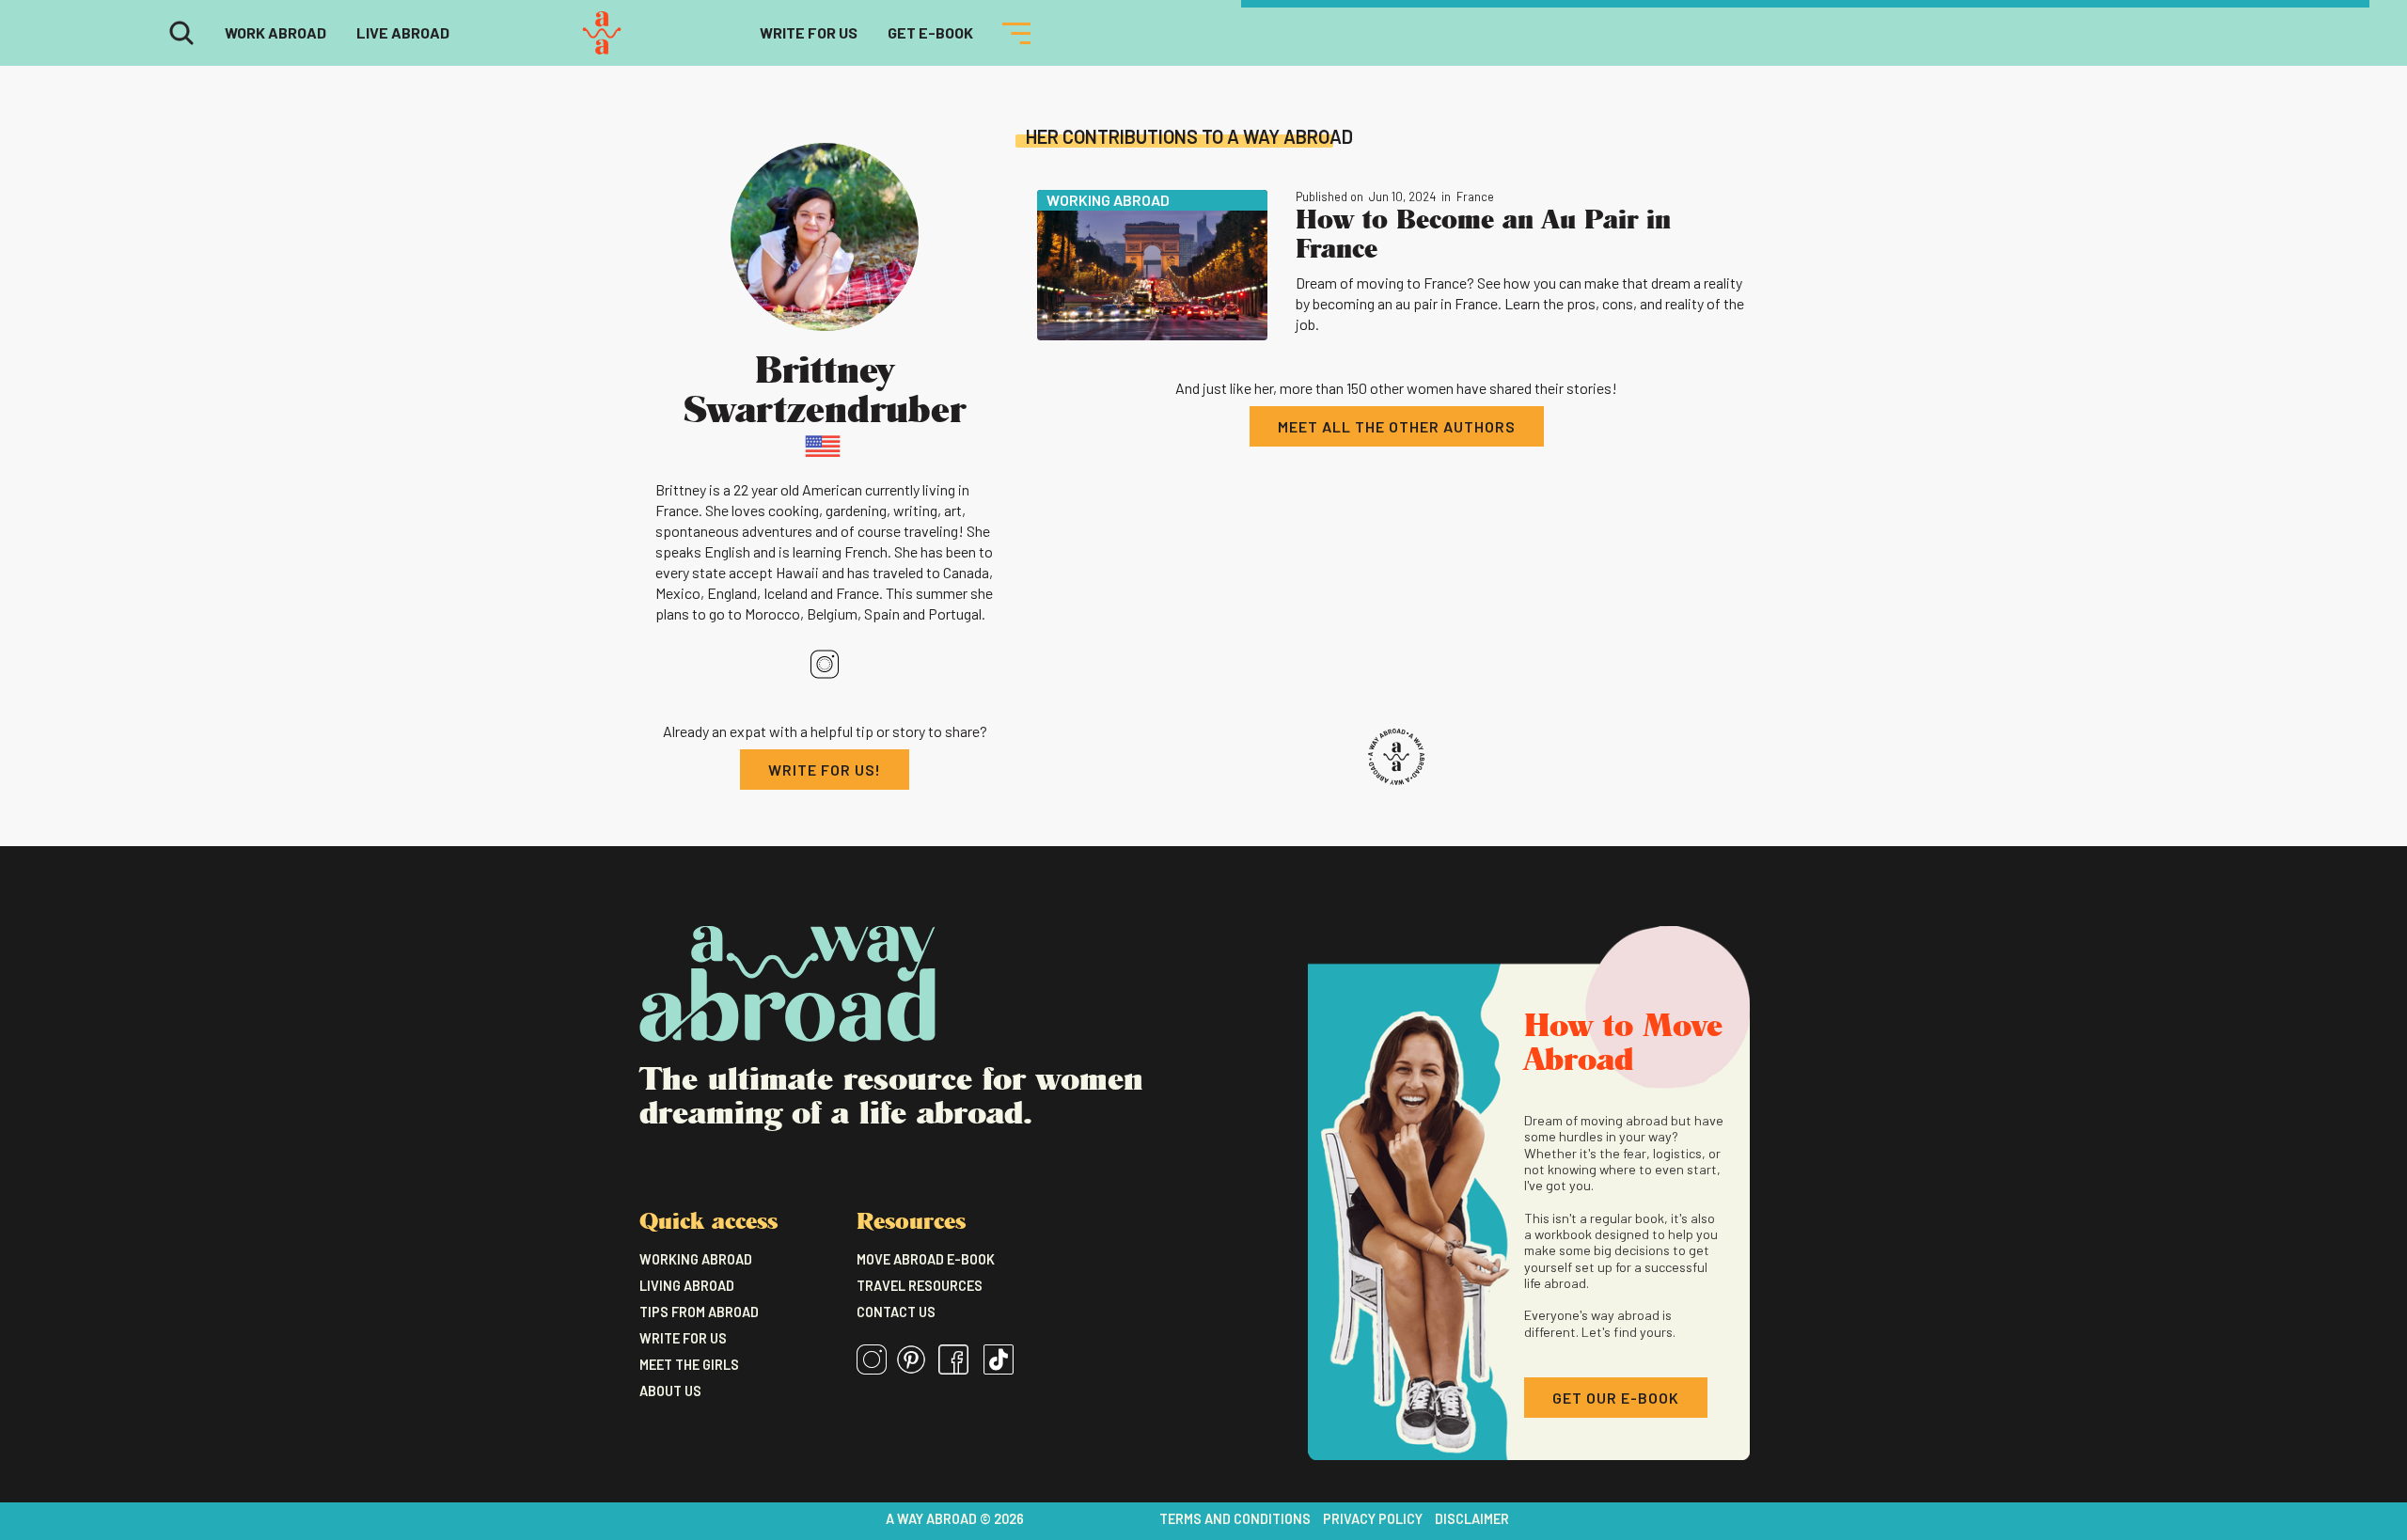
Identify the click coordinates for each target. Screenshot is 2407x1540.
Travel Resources (920, 1286)
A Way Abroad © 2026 (955, 1519)
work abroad (275, 32)
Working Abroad (696, 1259)
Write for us (683, 1338)
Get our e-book (1616, 1398)
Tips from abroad (699, 1312)
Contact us (896, 1312)
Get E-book (930, 32)
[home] (602, 33)
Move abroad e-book (926, 1259)
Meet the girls (689, 1365)
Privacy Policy (1373, 1519)
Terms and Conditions (1235, 1519)
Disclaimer (1472, 1519)
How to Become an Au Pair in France (1483, 233)
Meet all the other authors (1397, 426)
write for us (809, 32)
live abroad (403, 32)
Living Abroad (687, 1286)
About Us (670, 1391)
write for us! (825, 770)
